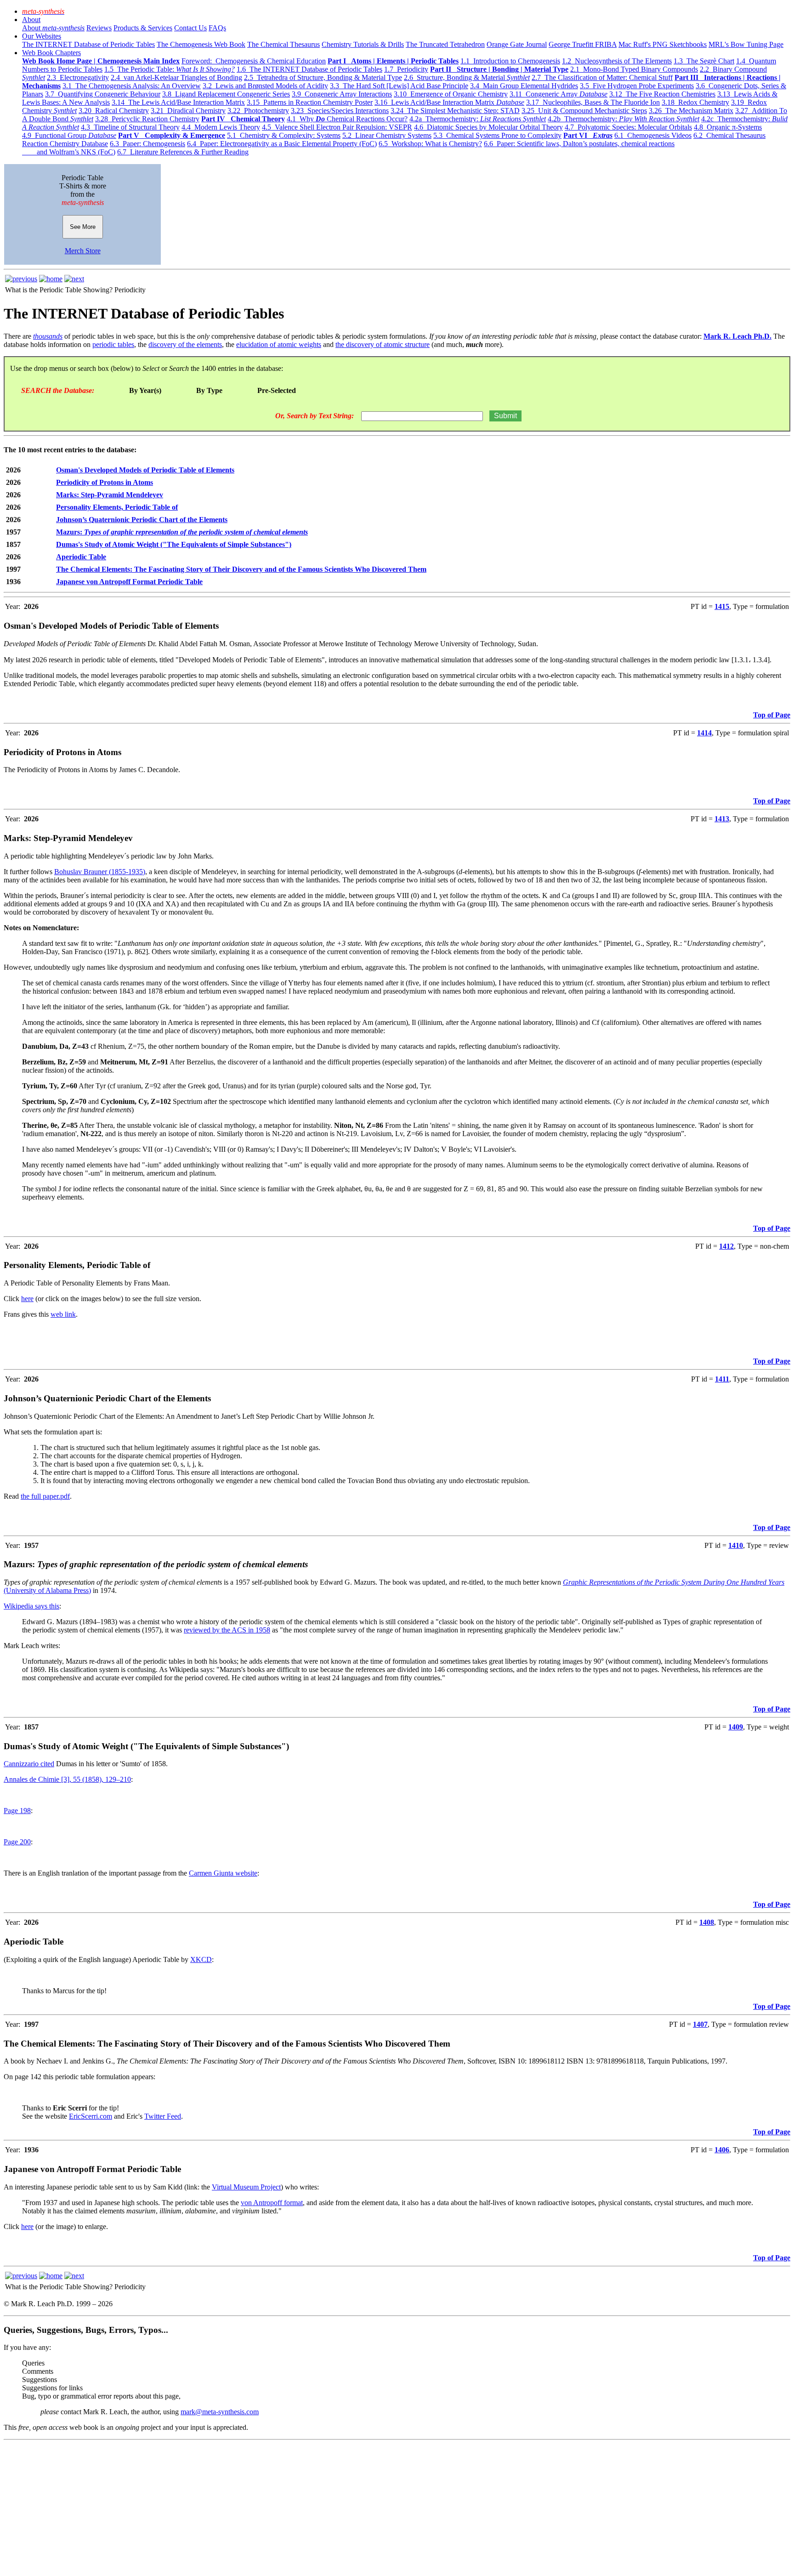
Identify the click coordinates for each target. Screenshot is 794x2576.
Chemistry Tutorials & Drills (363, 44)
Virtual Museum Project (246, 2187)
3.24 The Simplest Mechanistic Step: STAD (455, 111)
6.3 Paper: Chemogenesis (147, 144)
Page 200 (17, 1842)
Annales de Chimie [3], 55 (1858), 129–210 (67, 1779)
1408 (707, 1922)
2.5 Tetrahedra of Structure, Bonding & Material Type (323, 77)
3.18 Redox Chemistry (695, 102)
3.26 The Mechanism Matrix (691, 111)
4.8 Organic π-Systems (728, 127)
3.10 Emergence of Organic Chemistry (451, 94)
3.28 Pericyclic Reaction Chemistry (147, 119)
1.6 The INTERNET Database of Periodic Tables (309, 69)
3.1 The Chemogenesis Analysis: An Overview (132, 86)
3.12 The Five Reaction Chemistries (662, 94)
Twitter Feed (163, 2116)
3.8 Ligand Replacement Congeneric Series (226, 94)
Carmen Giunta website (223, 1873)
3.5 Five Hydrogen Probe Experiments (637, 86)
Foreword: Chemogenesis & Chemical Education (254, 61)
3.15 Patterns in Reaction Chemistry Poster (310, 102)
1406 (722, 2150)
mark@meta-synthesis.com (220, 2412)
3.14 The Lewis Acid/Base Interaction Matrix (178, 102)
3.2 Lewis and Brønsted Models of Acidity (265, 86)
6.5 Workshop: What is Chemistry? (430, 144)
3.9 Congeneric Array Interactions (342, 94)
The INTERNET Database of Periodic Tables (88, 44)
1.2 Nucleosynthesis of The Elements (617, 61)
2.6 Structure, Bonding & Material (467, 77)
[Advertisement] (279, 2508)
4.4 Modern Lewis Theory (221, 127)
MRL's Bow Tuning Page (746, 44)
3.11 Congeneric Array (559, 94)
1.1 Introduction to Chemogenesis (510, 61)
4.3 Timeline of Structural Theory (130, 127)
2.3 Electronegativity (78, 77)
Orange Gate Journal (517, 44)
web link (63, 1314)
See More (83, 227)
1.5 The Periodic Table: (170, 69)
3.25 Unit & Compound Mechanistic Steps (584, 111)
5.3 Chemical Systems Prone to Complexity (497, 135)
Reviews (99, 28)
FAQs (217, 28)
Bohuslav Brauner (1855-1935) (100, 872)
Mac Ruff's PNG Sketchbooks (663, 44)
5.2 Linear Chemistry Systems (387, 135)
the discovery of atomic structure (383, 344)
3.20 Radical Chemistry (114, 111)
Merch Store (83, 251)
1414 (704, 733)
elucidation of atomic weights (279, 344)
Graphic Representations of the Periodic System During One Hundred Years (674, 1582)
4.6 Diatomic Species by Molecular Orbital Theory (488, 127)
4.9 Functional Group (69, 135)
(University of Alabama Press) (47, 1590)
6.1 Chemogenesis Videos (653, 135)
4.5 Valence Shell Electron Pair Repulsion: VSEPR (337, 127)
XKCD (201, 1959)
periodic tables (113, 344)
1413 (722, 819)
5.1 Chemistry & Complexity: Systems (284, 135)
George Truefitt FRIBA (583, 44)
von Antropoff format (272, 2203)
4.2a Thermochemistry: (478, 119)
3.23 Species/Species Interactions (340, 111)
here (27, 1299)
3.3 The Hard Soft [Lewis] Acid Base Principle (399, 86)
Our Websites (42, 36)
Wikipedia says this (31, 1606)
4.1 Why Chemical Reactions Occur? (347, 119)
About (31, 20)
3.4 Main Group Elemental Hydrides (524, 86)
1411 (722, 1379)
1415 (722, 606)
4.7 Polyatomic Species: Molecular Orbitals (628, 127)
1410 (736, 1545)
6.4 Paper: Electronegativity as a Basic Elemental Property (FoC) (282, 144)
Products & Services (143, 28)
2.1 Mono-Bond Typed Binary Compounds (634, 69)
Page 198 (17, 1811)
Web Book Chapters (51, 53)
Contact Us (190, 28)
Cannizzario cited (29, 1764)
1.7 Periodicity (406, 69)
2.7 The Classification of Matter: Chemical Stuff (602, 77)
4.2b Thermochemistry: (624, 119)
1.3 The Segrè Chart (704, 61)
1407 (700, 2024)
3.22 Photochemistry (258, 111)
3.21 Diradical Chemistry (188, 111)
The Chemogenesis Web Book (201, 44)
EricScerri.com (91, 2116)
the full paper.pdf (45, 1496)
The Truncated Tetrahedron (445, 44)
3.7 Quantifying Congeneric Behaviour (103, 94)
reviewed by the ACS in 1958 (227, 1630)
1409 (736, 1727)
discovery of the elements (185, 344)
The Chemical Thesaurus (284, 44)
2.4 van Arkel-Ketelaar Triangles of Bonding (176, 77)
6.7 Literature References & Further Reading (183, 152)
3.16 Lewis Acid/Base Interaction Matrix (449, 102)
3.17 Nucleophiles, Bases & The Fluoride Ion (593, 102)
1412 (726, 1246)
